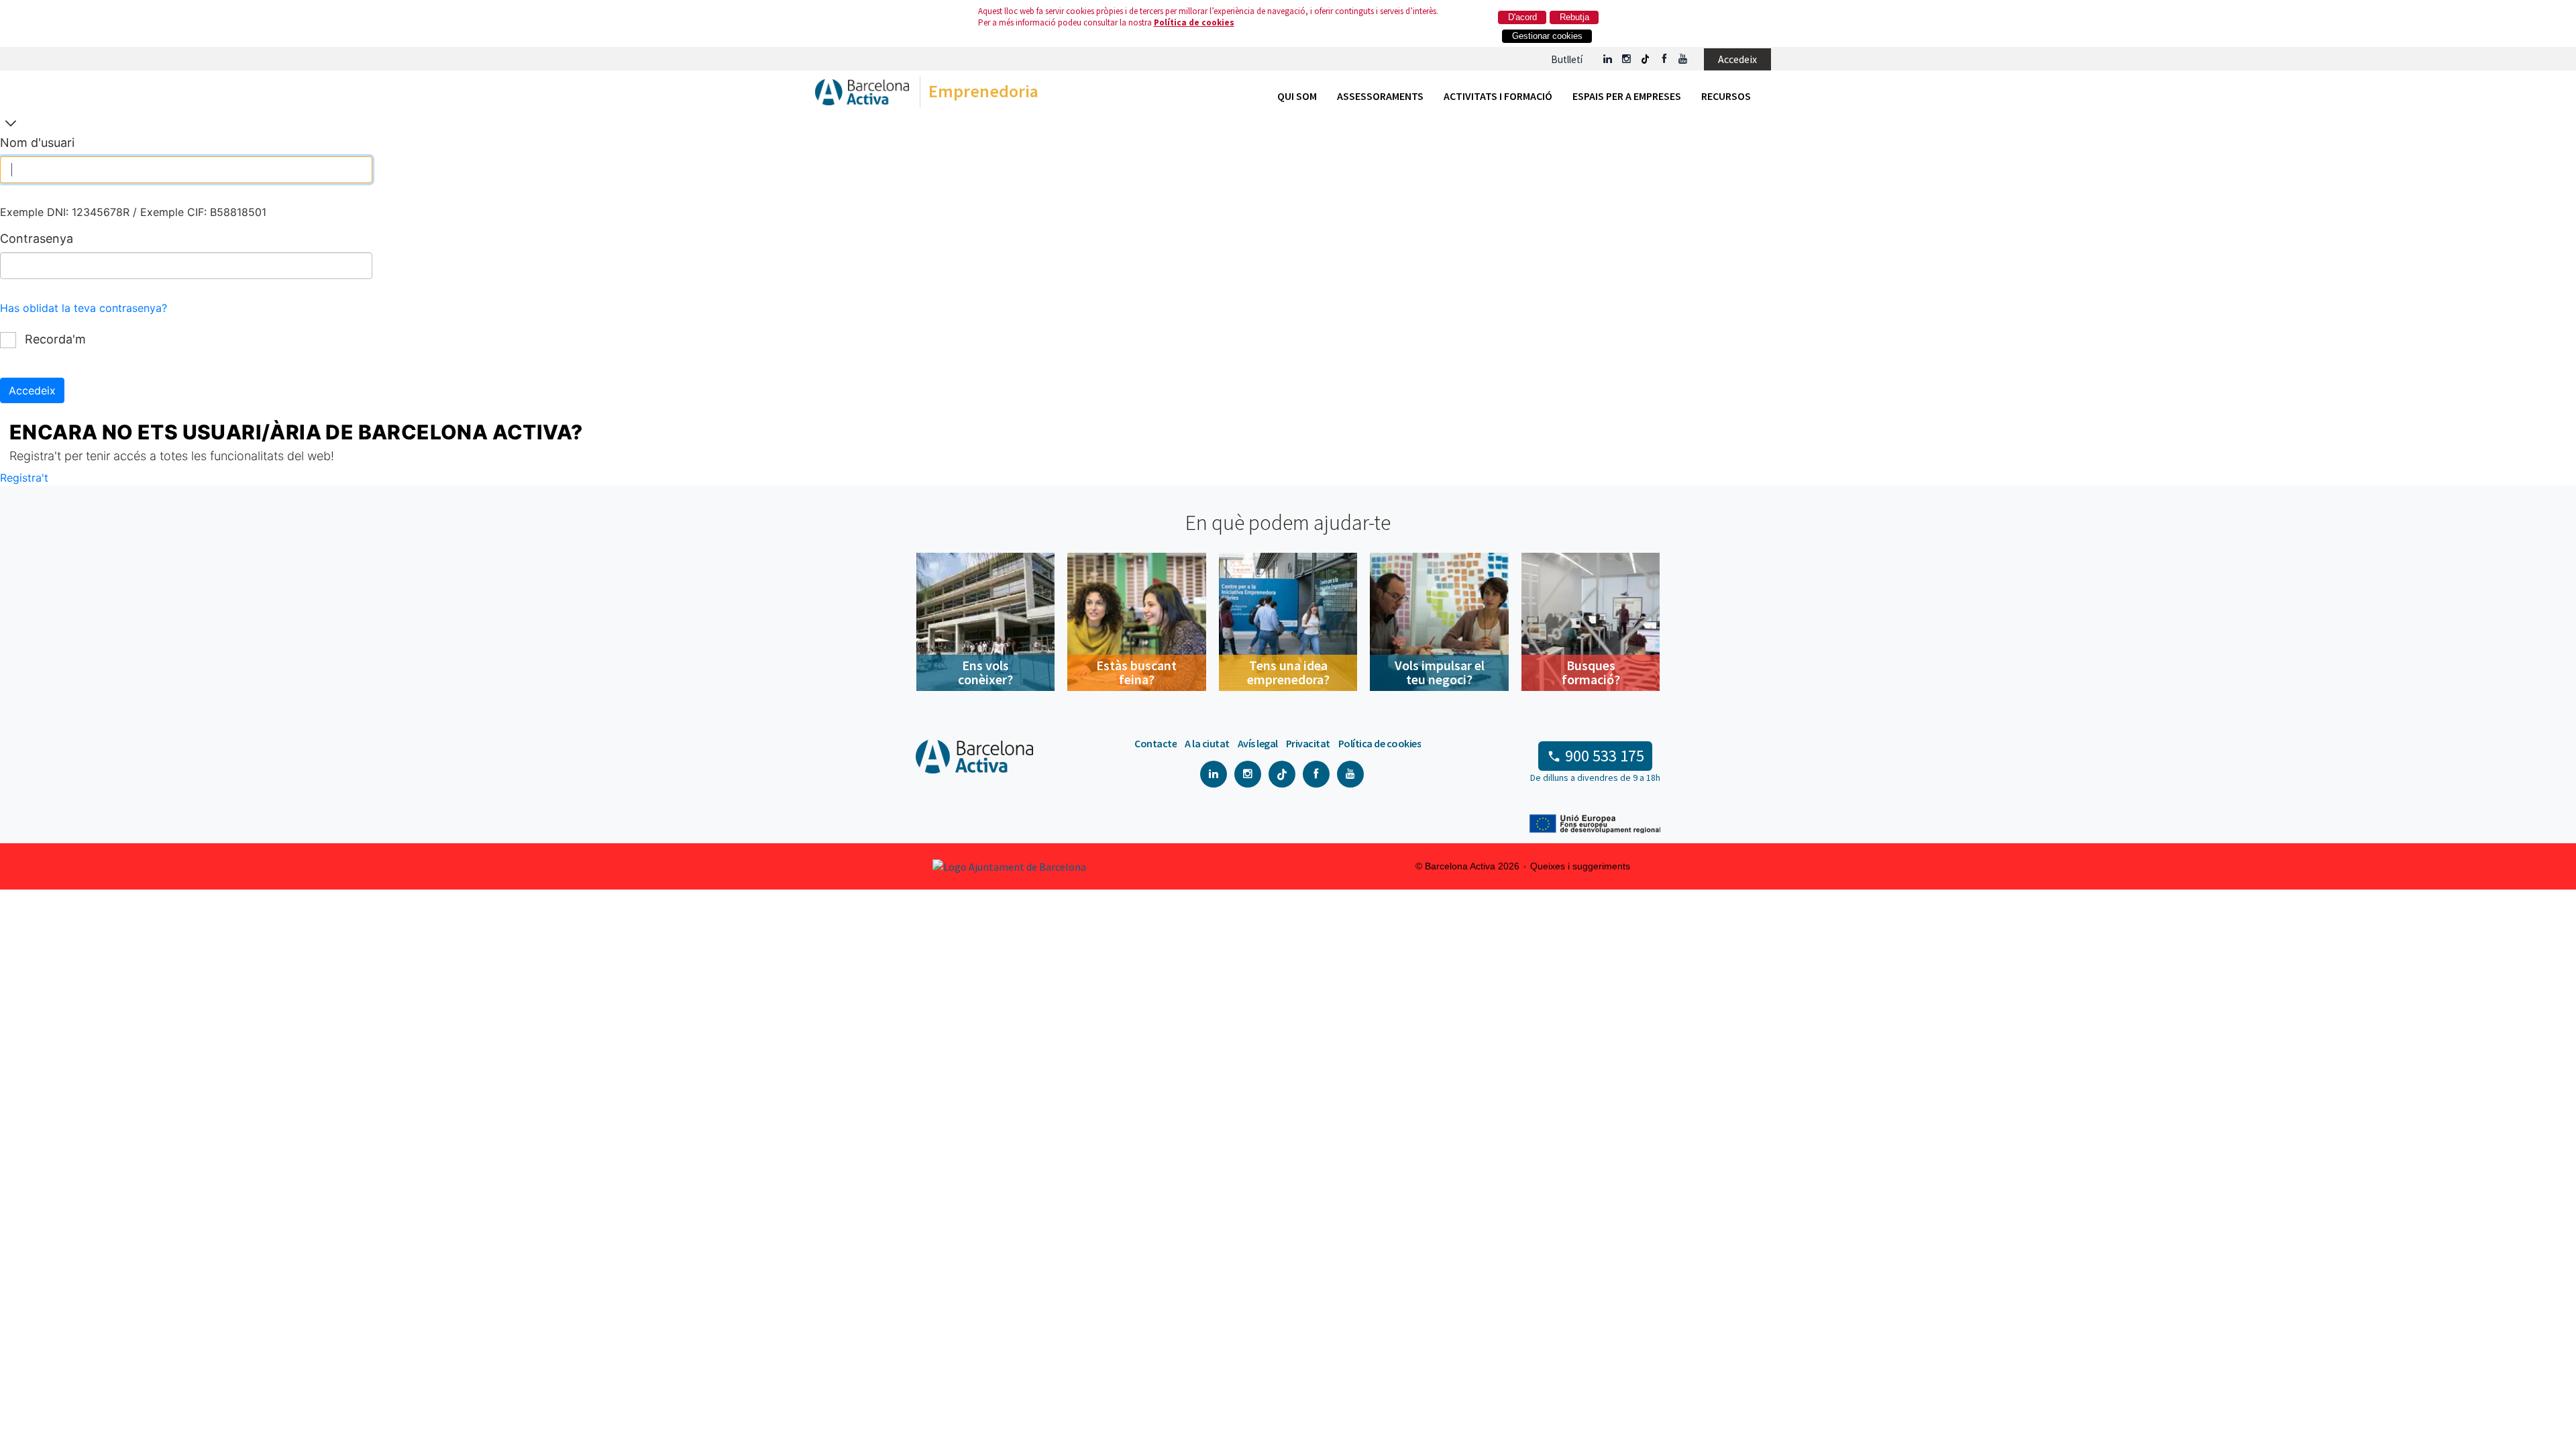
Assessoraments (1380, 96)
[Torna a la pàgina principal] (11, 124)
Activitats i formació (1498, 96)
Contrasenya (37, 238)
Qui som (1297, 96)
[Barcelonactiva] (862, 95)
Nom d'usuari (37, 143)
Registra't (24, 478)
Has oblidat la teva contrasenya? (84, 308)
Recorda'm (54, 339)
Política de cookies (1194, 22)
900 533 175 (1605, 756)
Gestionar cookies (1547, 36)
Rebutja (1574, 17)
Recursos (1726, 96)
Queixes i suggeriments (1580, 866)
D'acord (1522, 17)
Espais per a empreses (1627, 96)
